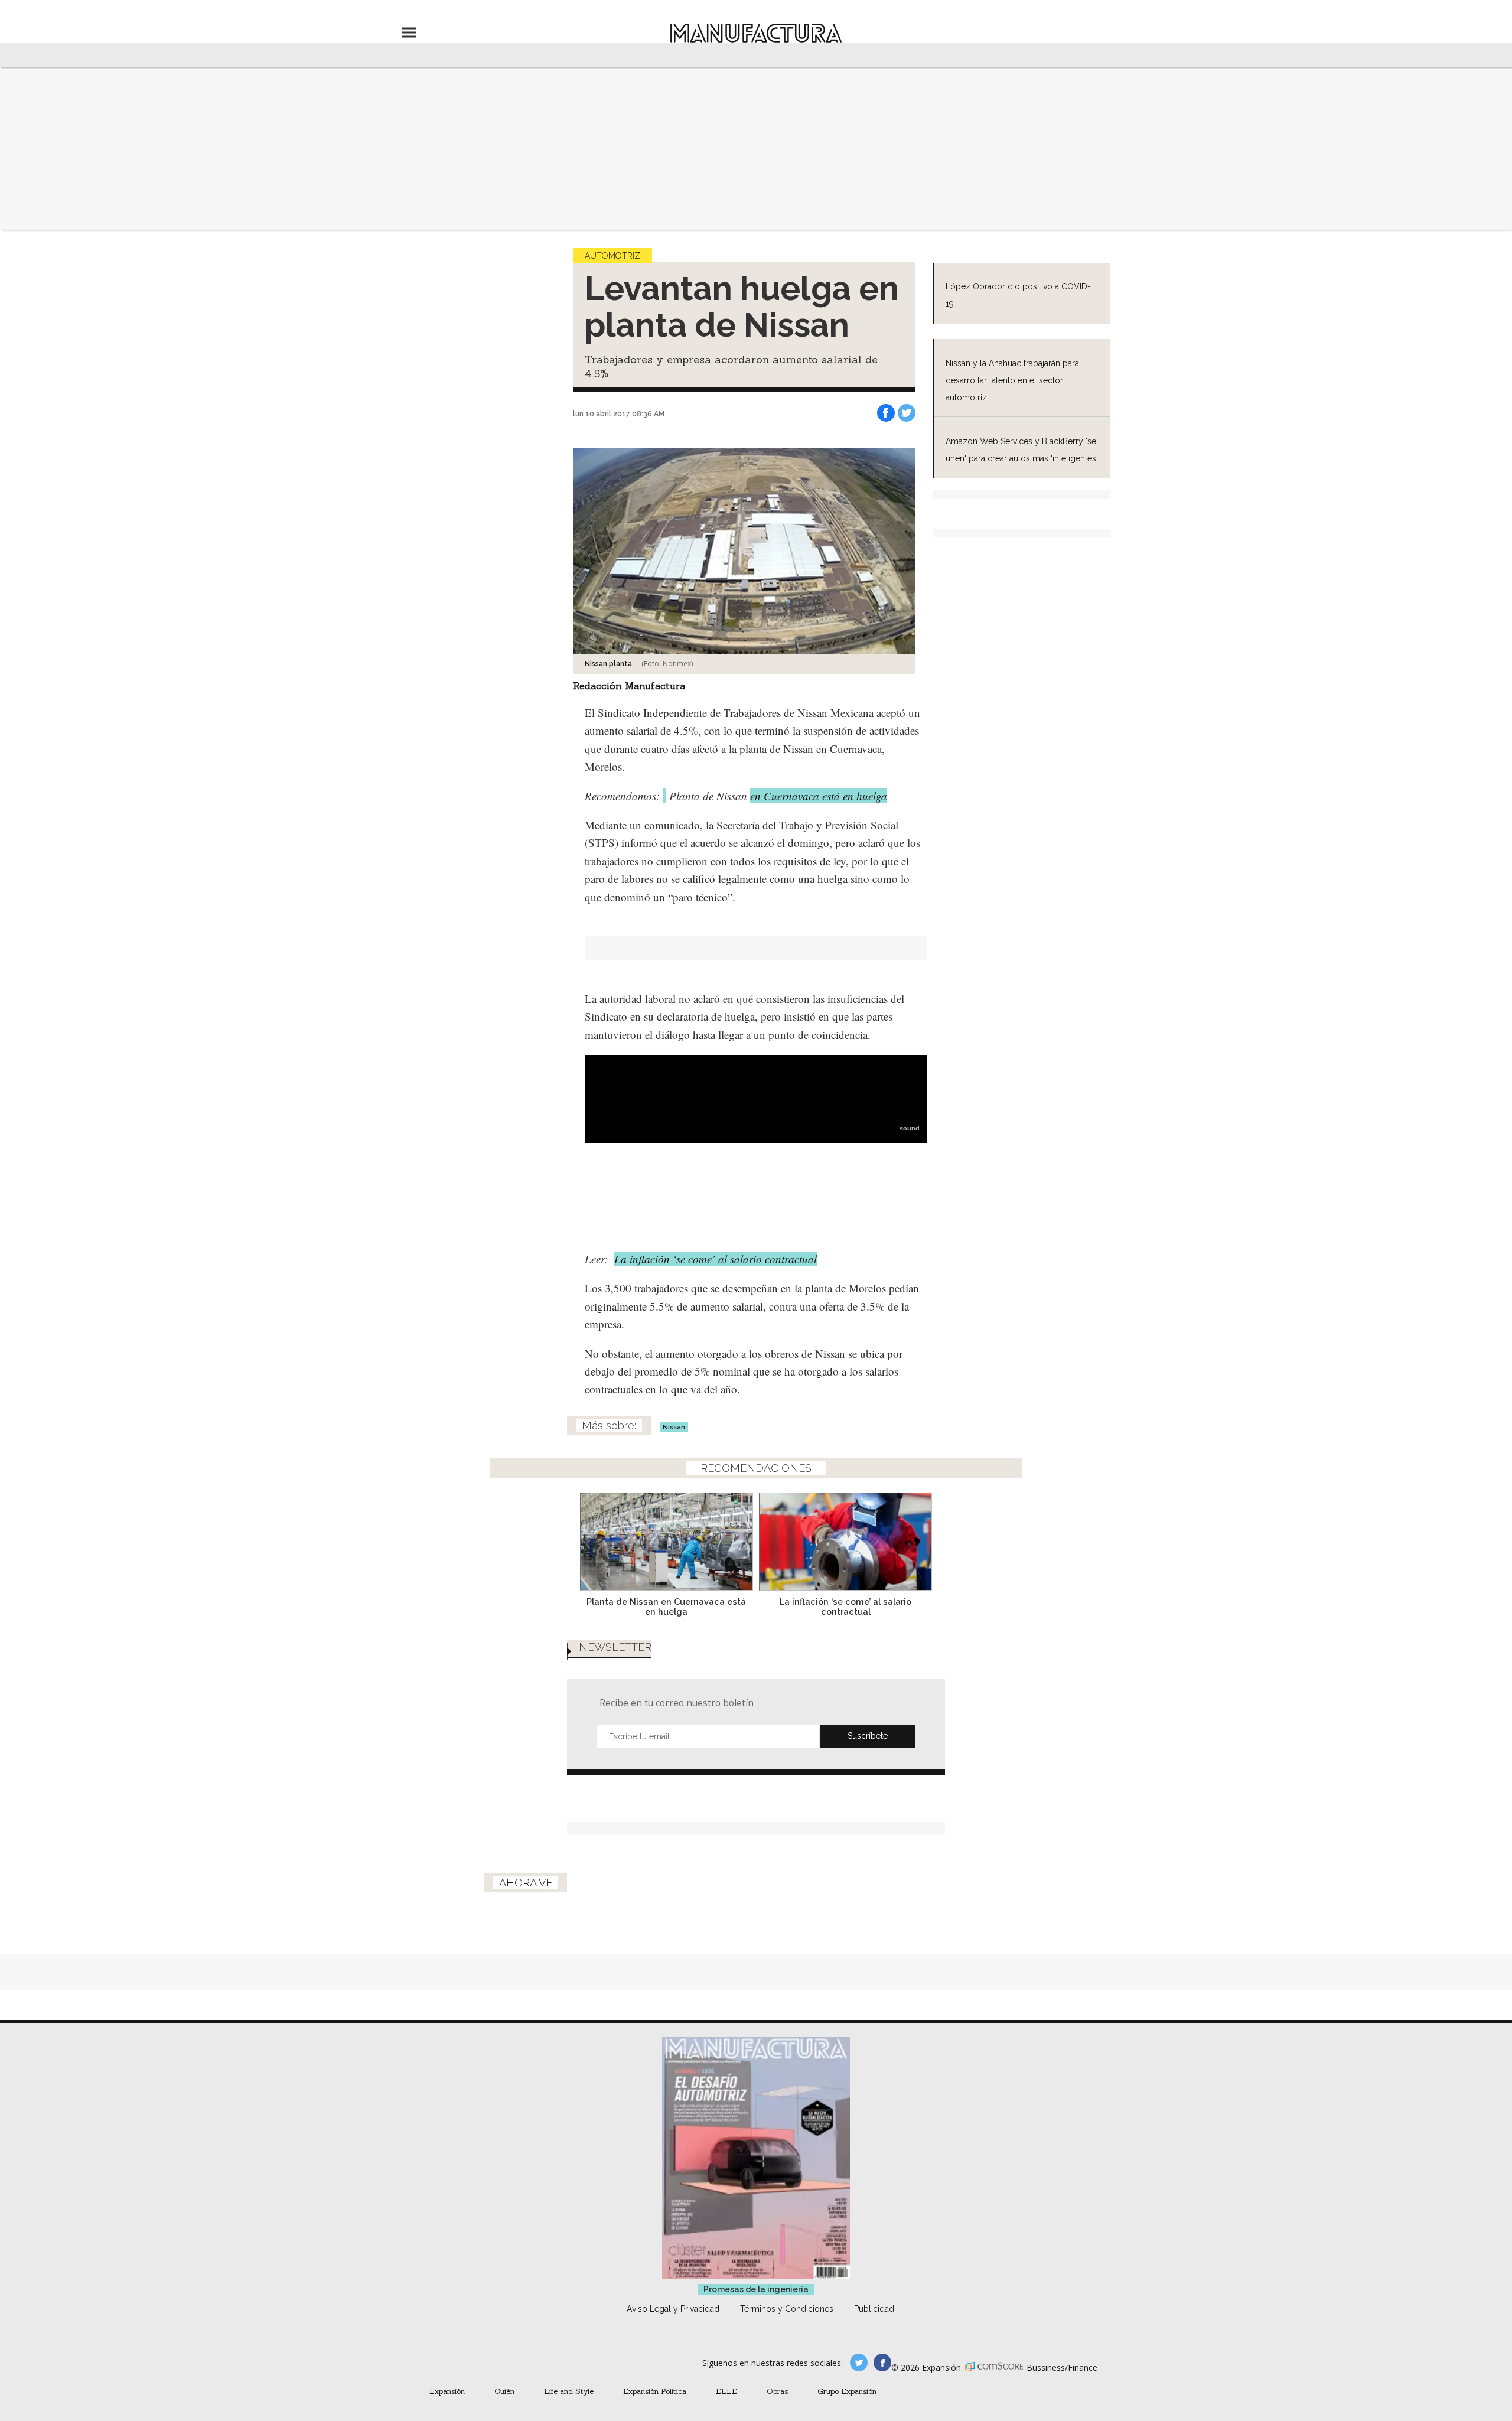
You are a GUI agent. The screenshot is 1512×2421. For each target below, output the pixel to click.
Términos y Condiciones (787, 2309)
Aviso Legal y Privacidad (673, 2309)
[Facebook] (886, 413)
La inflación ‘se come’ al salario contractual (716, 1259)
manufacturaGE (859, 2363)
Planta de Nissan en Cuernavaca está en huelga (666, 1607)
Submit (868, 1736)
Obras (777, 2391)
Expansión (447, 2391)
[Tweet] (907, 413)
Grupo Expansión (847, 2391)
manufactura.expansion (882, 2363)
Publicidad (874, 2309)
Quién (504, 2391)
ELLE (726, 2391)
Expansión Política (655, 2391)
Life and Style (569, 2391)
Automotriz (612, 256)
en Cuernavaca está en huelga (819, 796)
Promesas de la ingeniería (756, 2289)
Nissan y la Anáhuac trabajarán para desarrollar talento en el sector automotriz (1012, 380)
